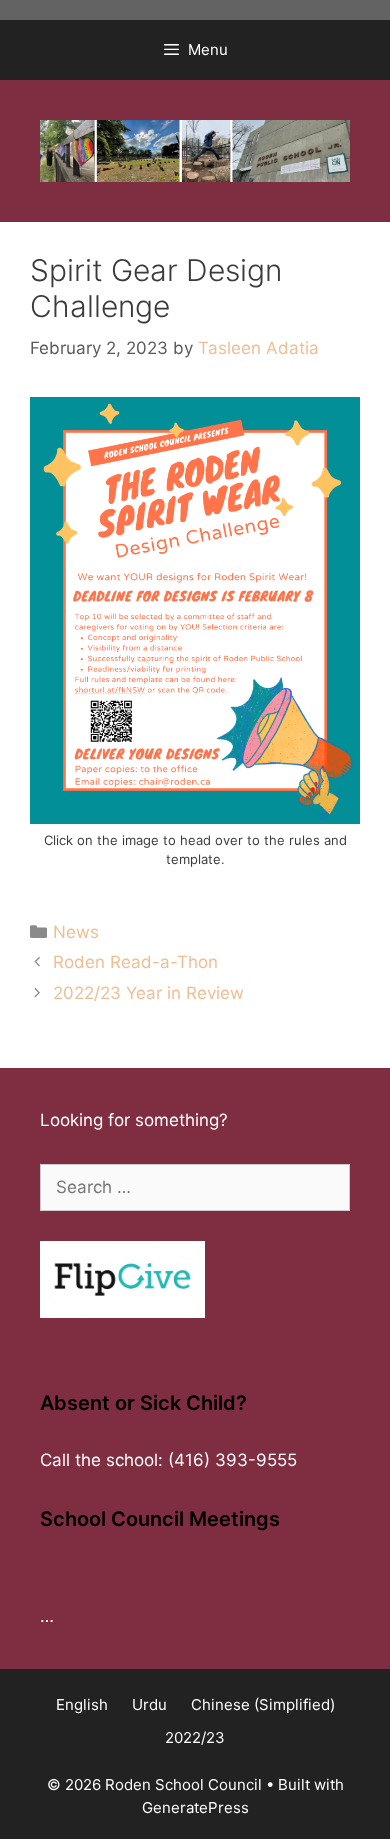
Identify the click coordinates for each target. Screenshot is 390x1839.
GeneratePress (195, 1807)
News (76, 932)
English (82, 1704)
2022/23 (195, 1737)
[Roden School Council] (195, 150)
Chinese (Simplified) (263, 1704)
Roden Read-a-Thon (135, 962)
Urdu (149, 1704)
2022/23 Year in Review (148, 993)
